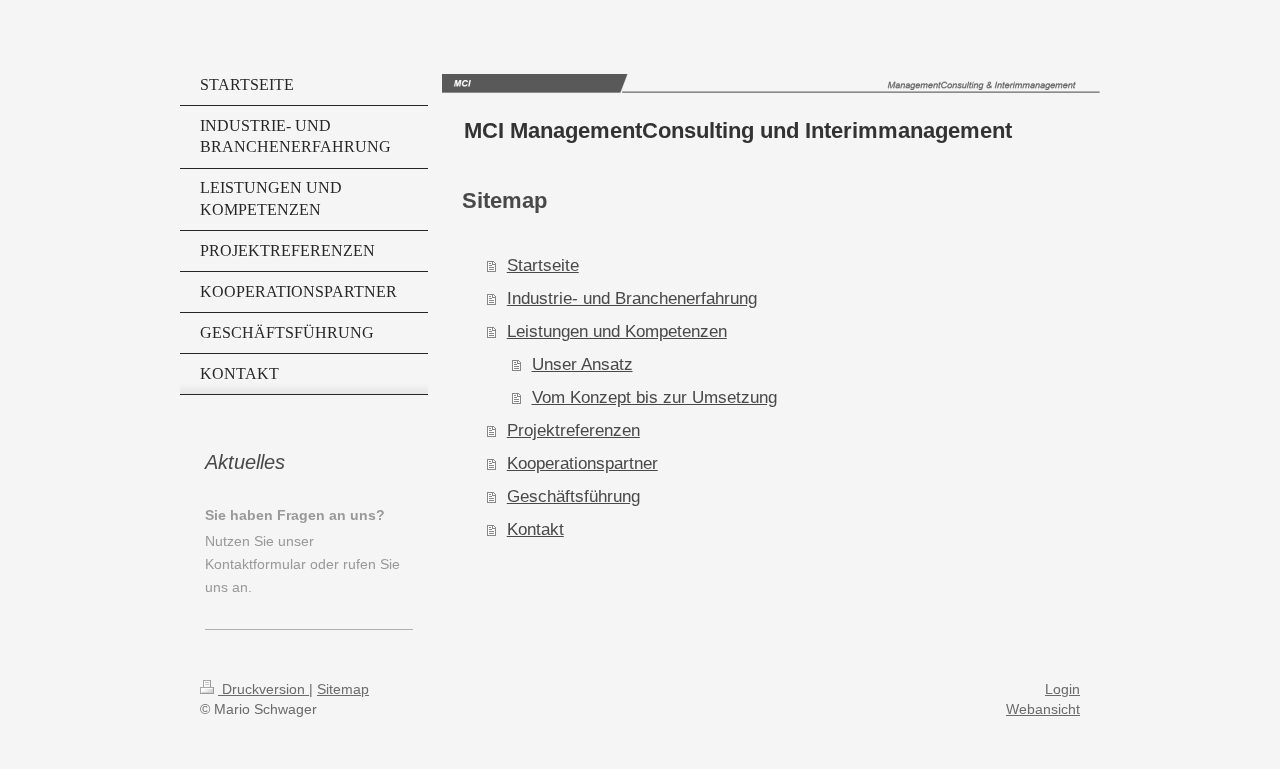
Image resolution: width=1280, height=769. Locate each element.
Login (1062, 689)
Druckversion (263, 689)
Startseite (543, 265)
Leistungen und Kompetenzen (617, 331)
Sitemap (343, 689)
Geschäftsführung (573, 496)
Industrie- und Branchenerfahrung (632, 298)
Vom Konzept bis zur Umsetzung (654, 397)
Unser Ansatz (582, 364)
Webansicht (1043, 709)
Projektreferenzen (573, 430)
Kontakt (535, 529)
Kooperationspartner (582, 463)
